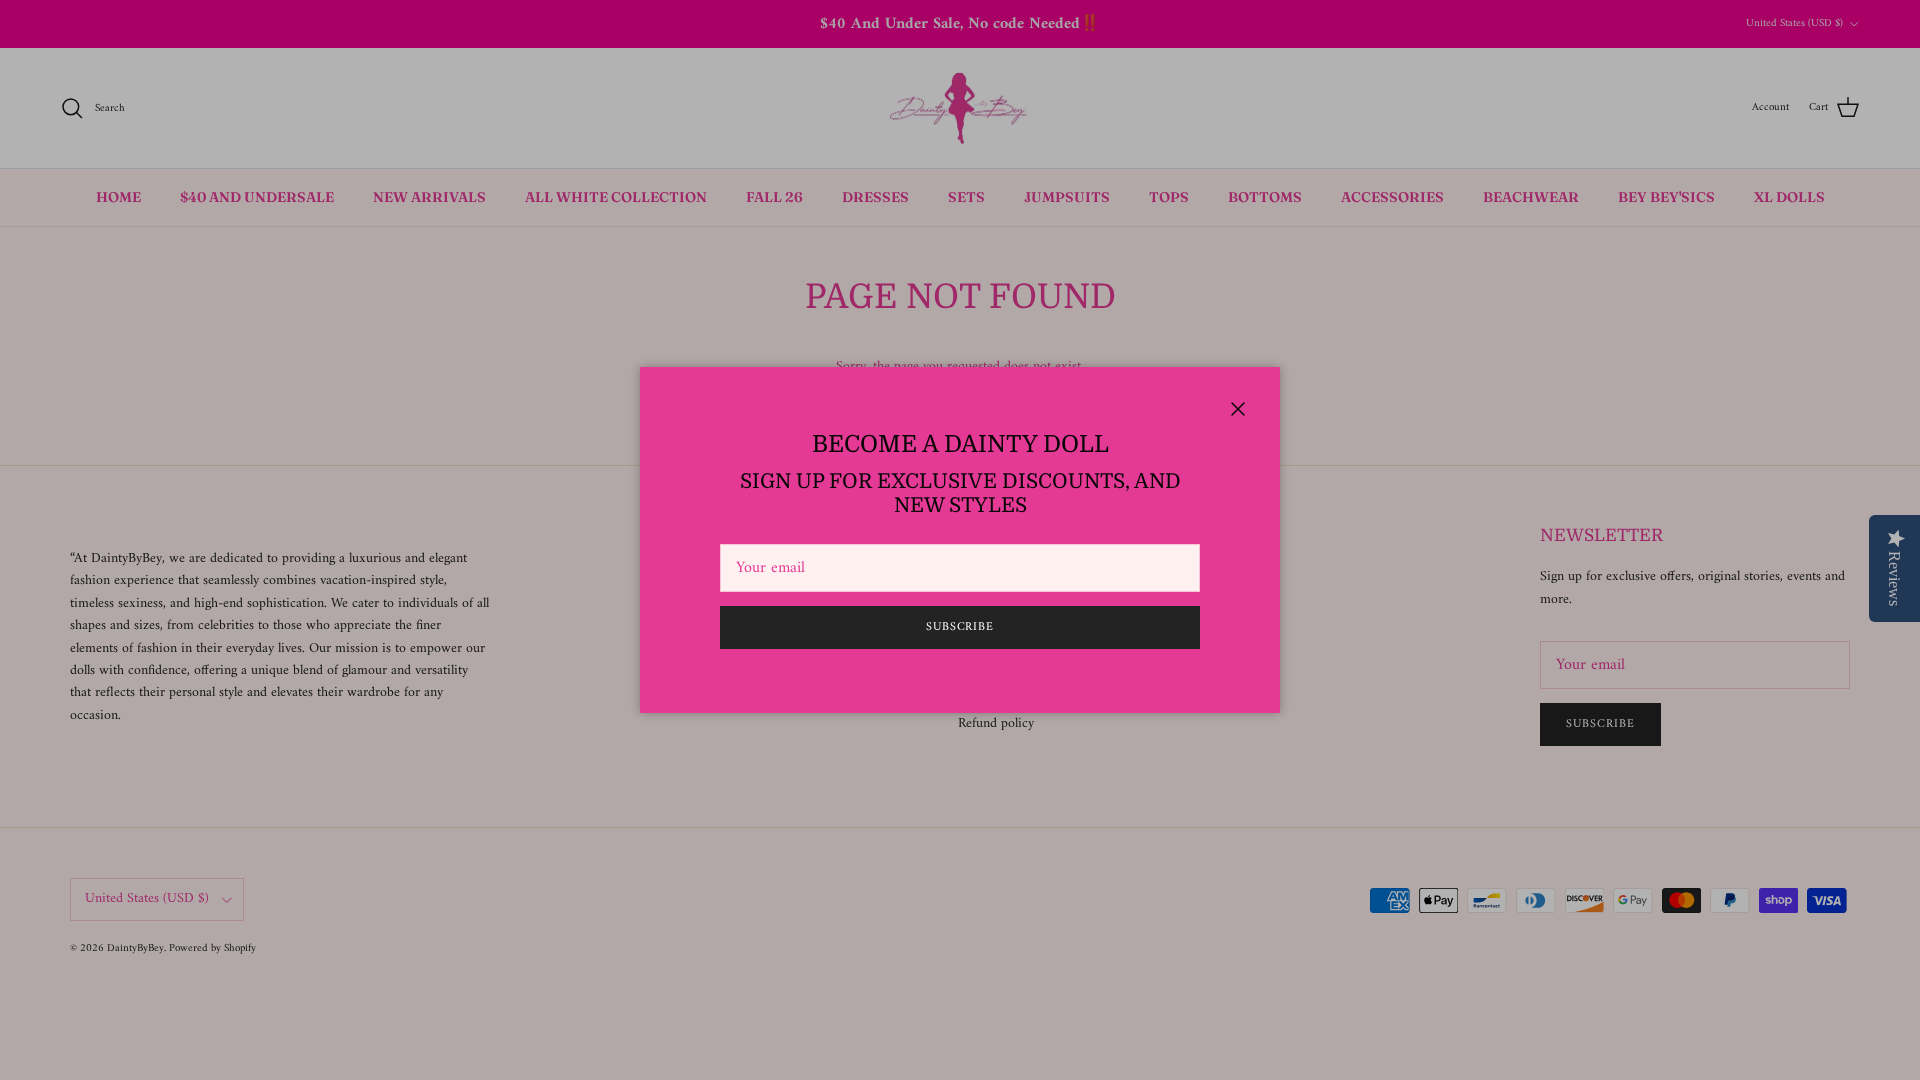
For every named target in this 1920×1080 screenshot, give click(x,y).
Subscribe (960, 627)
